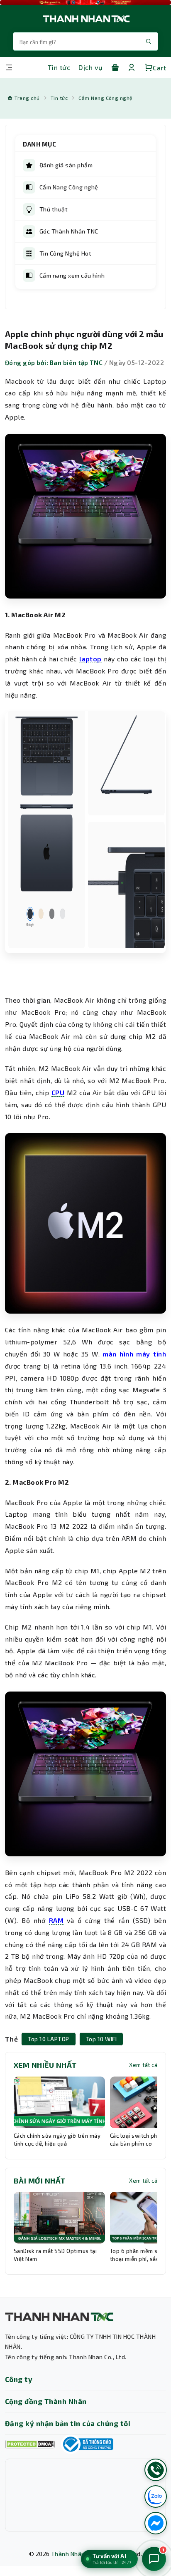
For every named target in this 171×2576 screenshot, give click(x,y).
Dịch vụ (90, 67)
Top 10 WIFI (101, 2039)
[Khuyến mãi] (115, 67)
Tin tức (59, 67)
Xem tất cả (143, 2065)
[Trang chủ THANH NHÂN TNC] (85, 19)
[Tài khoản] (132, 67)
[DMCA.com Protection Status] (30, 2444)
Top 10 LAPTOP (48, 2039)
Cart (159, 68)
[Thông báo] (87, 2444)
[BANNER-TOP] (85, 2)
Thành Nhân (68, 2554)
